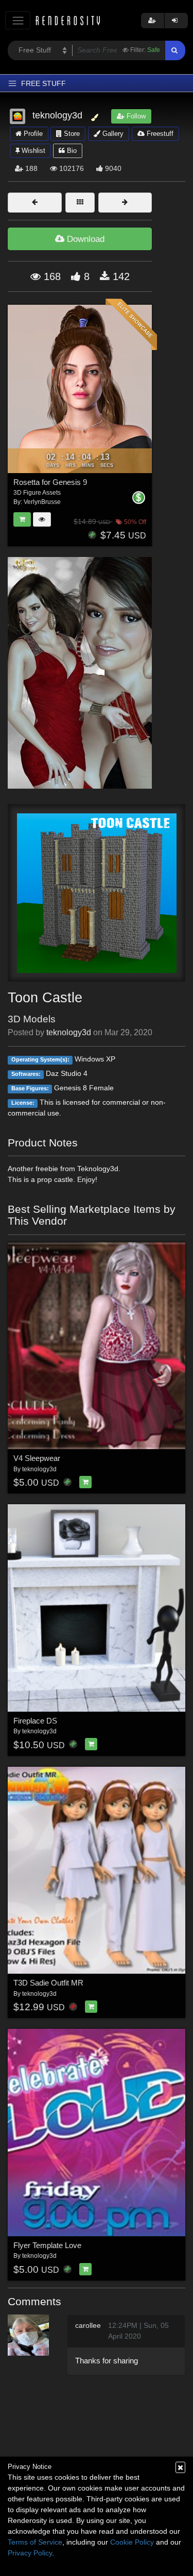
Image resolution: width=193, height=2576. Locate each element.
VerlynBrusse (42, 502)
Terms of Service (35, 2542)
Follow (135, 116)
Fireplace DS (35, 1721)
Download (84, 239)
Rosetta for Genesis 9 (50, 482)
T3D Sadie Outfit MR (48, 1983)
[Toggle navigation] (18, 20)
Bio (71, 151)
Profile (32, 134)
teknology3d (69, 1032)
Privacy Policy (30, 2553)
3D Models (32, 1019)
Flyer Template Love (47, 2245)
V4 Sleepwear (37, 1458)
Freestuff (159, 134)
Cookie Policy (132, 2542)
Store (71, 134)
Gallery (112, 134)
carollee (88, 2325)
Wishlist (32, 151)
